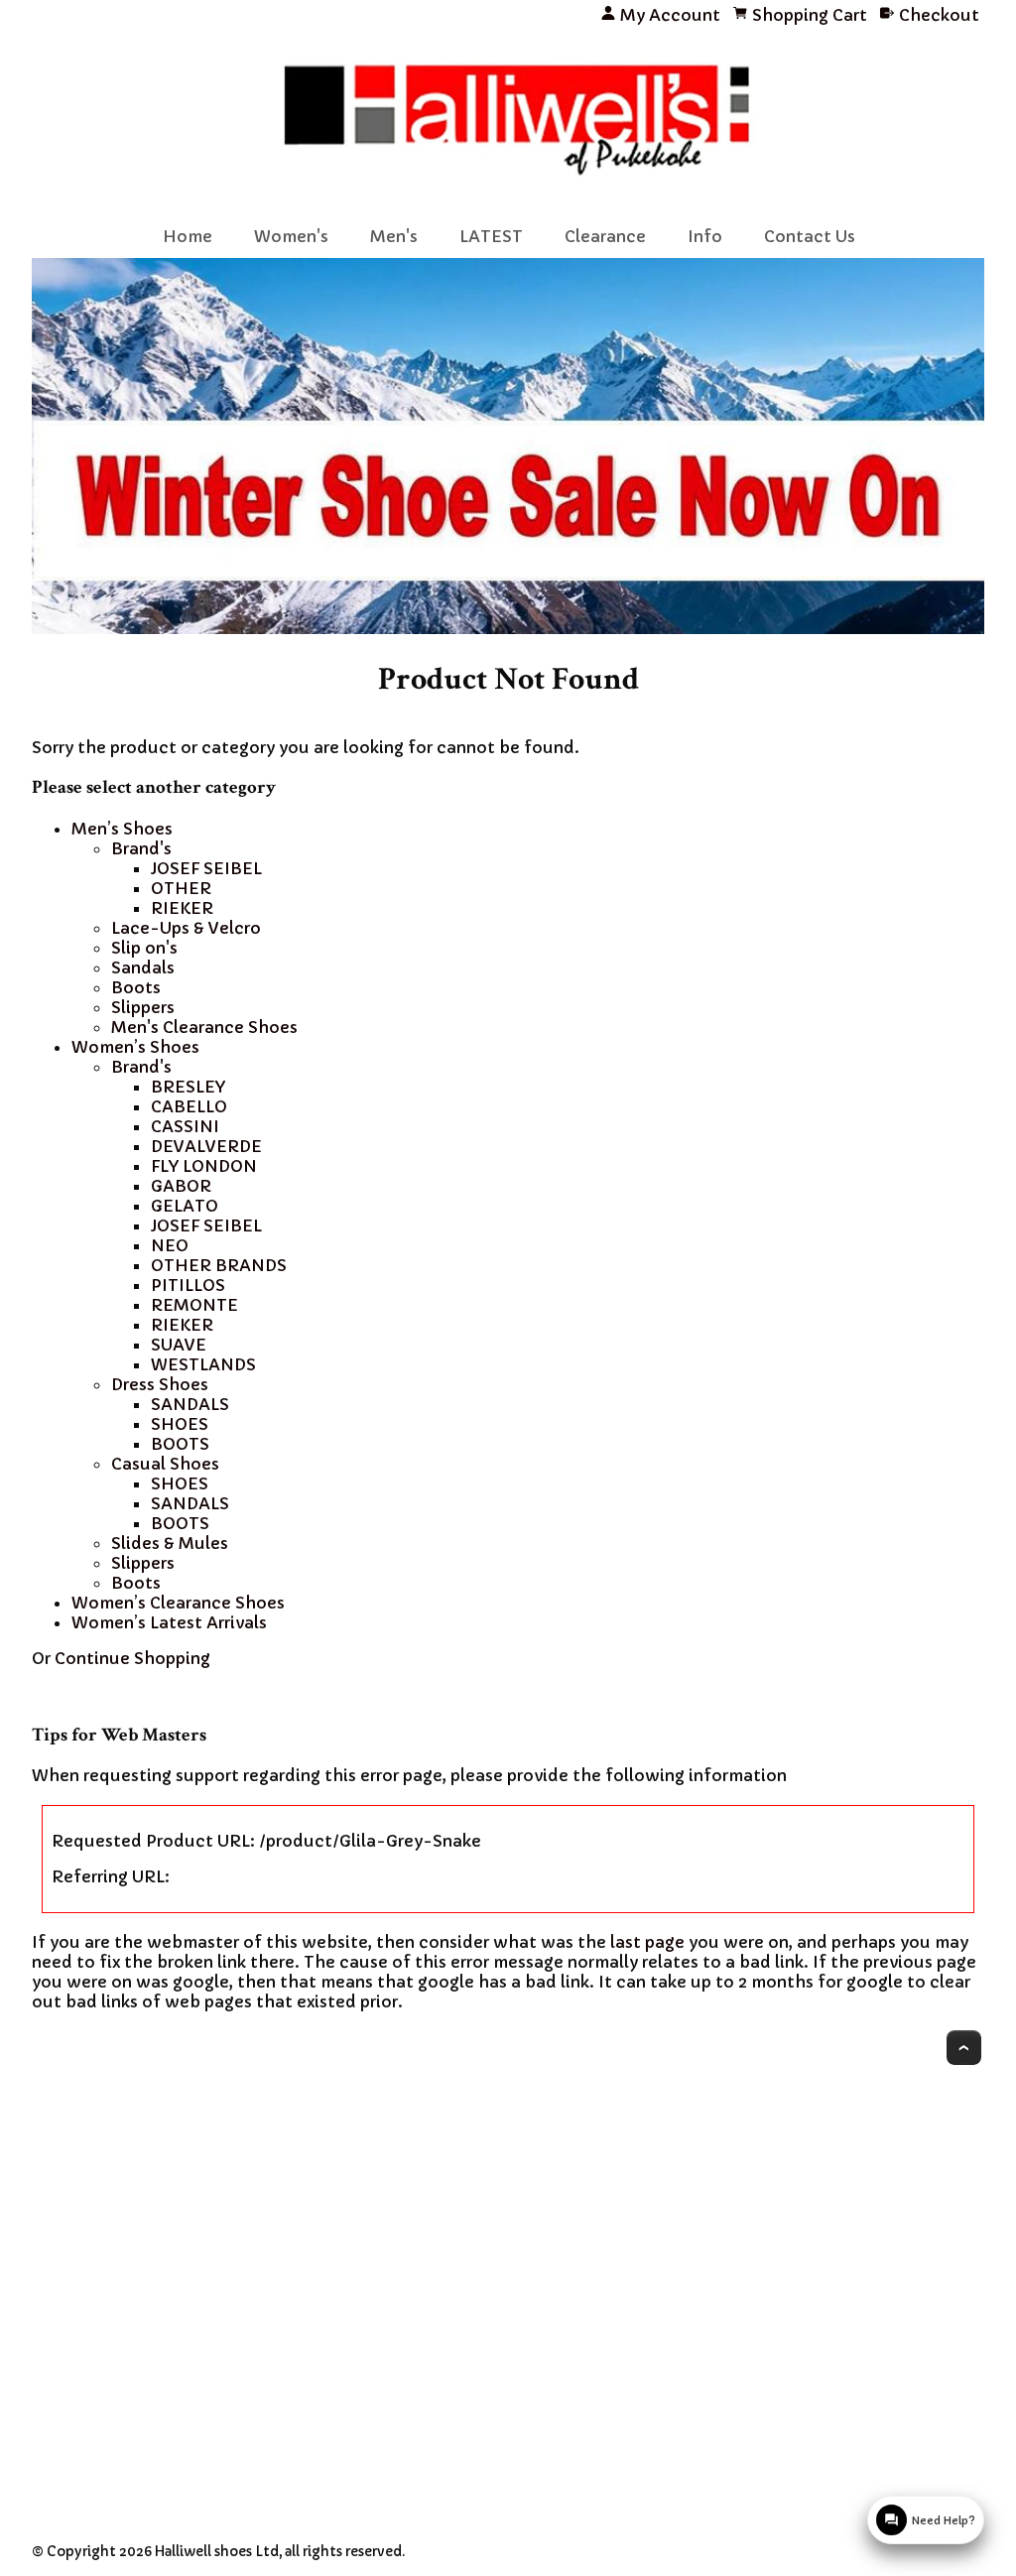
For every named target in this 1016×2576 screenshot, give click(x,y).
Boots (136, 987)
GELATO (185, 1206)
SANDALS (190, 1404)
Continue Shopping (132, 1658)
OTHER (181, 888)
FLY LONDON (204, 1166)
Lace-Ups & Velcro (186, 928)
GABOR (181, 1186)
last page (647, 1942)
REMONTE (194, 1305)
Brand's (141, 848)
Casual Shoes (165, 1464)
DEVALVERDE (206, 1146)
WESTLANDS (203, 1364)
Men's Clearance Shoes (204, 1027)
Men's (394, 236)
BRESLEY (188, 1087)
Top (964, 2048)
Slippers (143, 1007)
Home (188, 236)
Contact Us (810, 236)
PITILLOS (188, 1285)
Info (705, 236)
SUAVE (179, 1345)
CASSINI (185, 1126)
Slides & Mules (170, 1543)
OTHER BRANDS (219, 1265)
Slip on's (144, 948)
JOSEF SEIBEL (206, 868)
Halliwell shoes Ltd (217, 2552)
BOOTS (180, 1444)
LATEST (491, 236)
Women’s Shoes (135, 1047)
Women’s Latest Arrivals (169, 1622)
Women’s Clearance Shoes (178, 1603)
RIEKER (182, 908)
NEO (170, 1245)
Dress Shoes (160, 1384)
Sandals (143, 967)
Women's (291, 236)
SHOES (180, 1424)
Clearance (605, 236)
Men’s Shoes (122, 829)
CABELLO (189, 1106)
